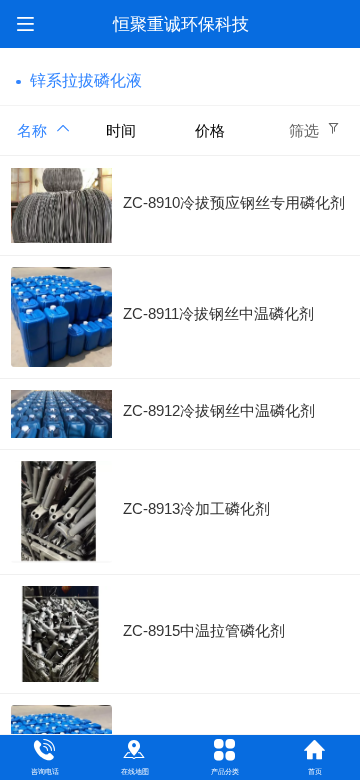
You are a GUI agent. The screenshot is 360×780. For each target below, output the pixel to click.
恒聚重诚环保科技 (181, 24)
